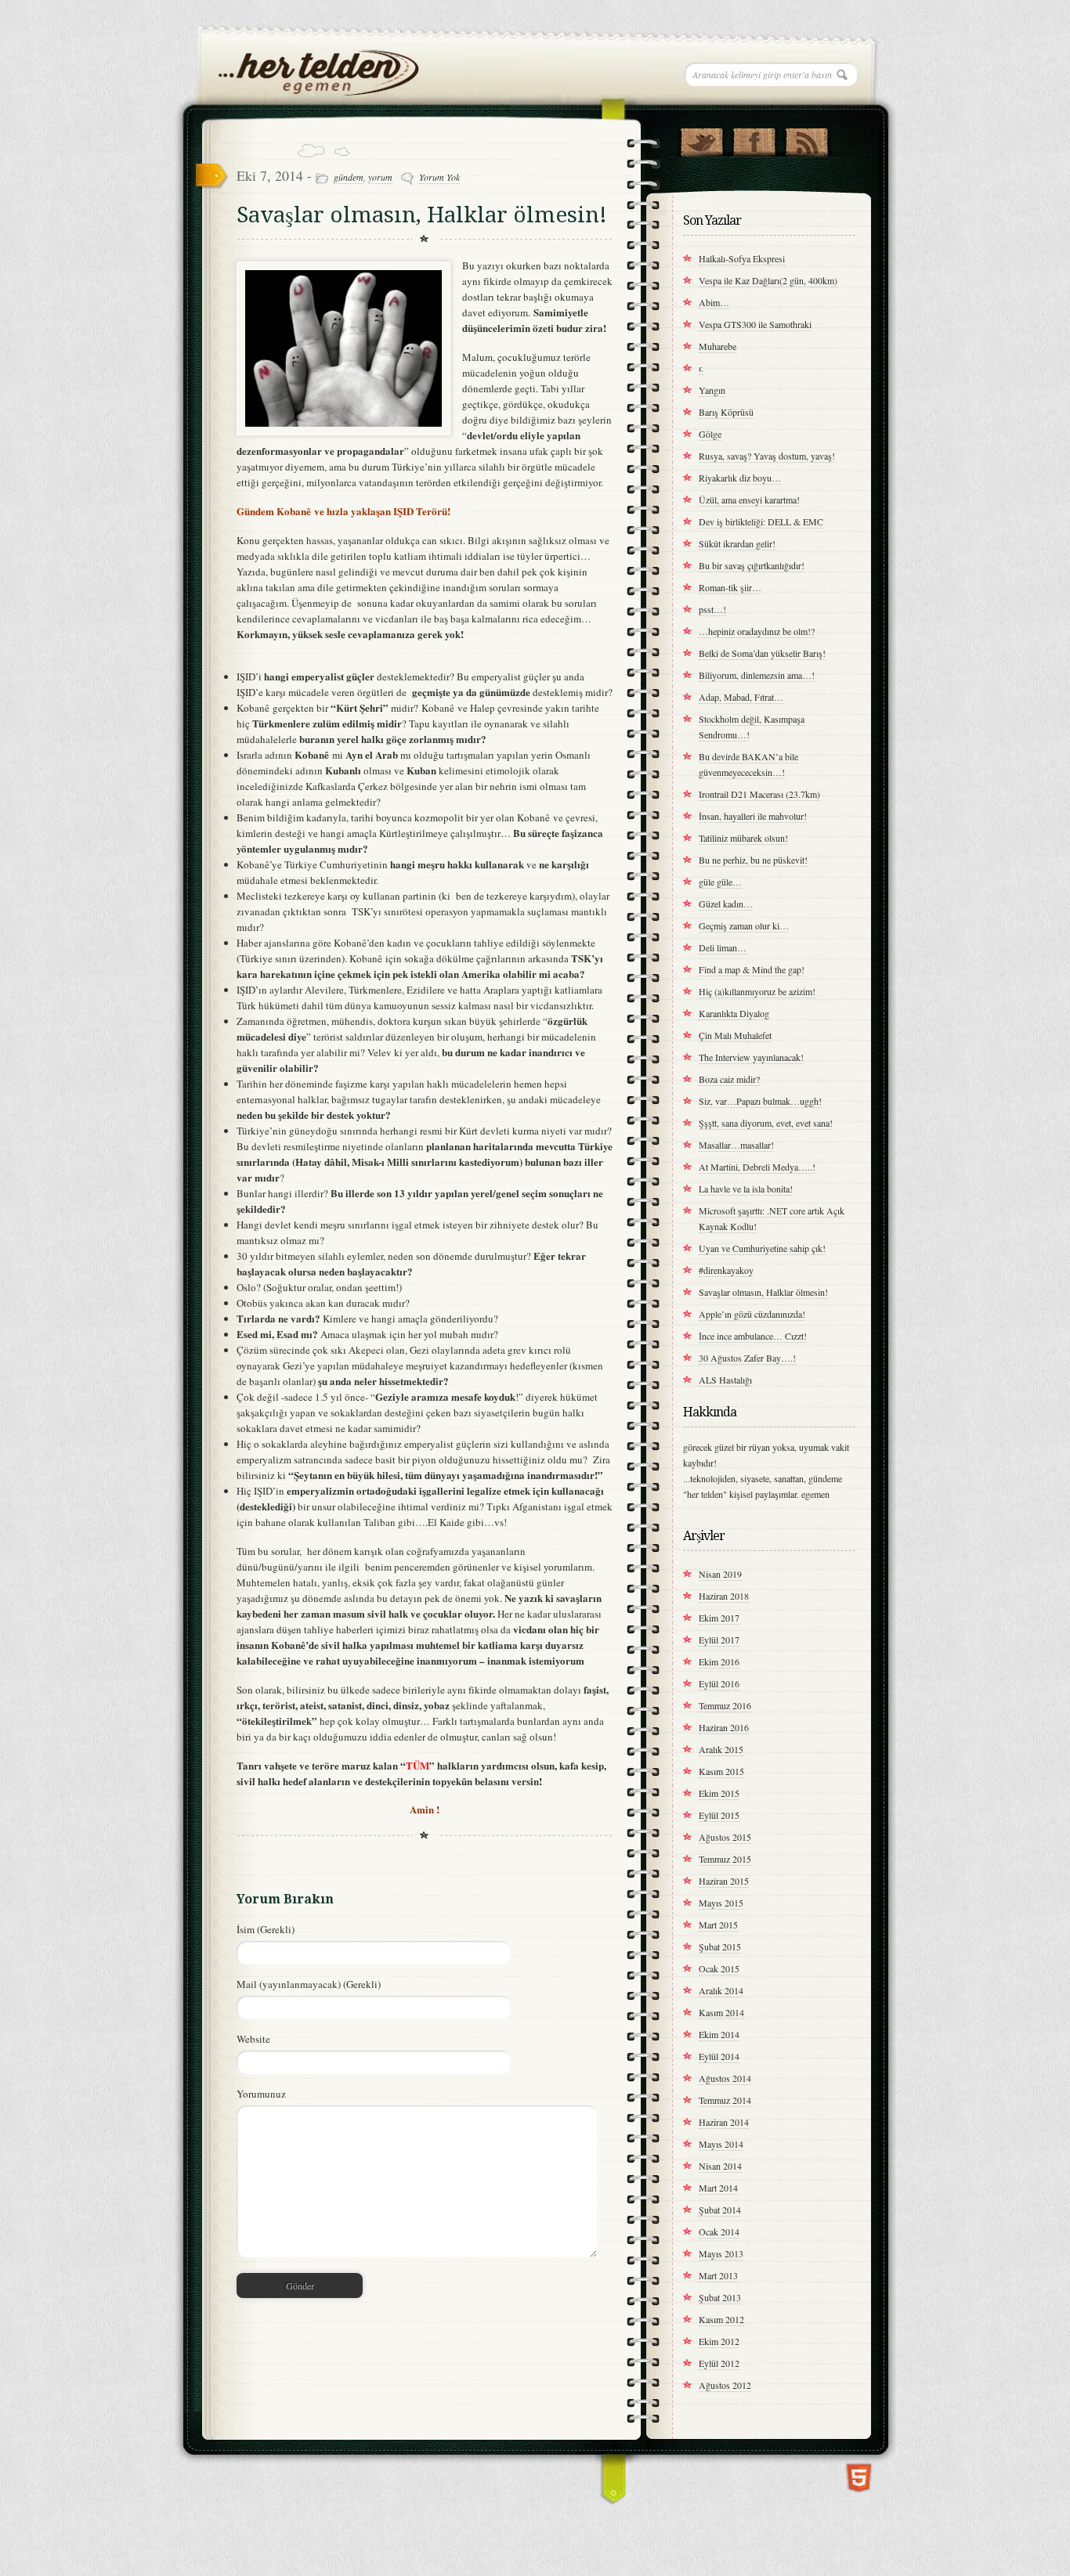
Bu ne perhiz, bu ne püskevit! (753, 860)
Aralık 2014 (721, 1990)
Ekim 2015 (719, 1793)
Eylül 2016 (719, 1683)
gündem (349, 177)
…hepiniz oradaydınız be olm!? (757, 631)
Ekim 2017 (719, 1618)
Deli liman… (723, 947)
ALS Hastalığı (725, 1380)
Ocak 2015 (719, 1968)
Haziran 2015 (724, 1881)
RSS (806, 139)
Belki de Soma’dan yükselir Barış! (762, 653)
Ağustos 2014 (725, 2078)
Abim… (714, 302)
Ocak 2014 (719, 2231)
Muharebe (718, 346)
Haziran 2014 (724, 2122)
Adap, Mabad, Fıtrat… (741, 697)
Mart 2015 (718, 1925)
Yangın (712, 390)
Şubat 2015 (720, 1946)
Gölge (710, 434)
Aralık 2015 (721, 1749)
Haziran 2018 (724, 1596)
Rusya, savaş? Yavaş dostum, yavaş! (767, 456)
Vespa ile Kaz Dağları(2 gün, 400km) (768, 280)
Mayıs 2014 (721, 2144)
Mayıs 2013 (721, 2253)
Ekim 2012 (719, 2341)
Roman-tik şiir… (730, 587)
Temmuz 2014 (725, 2100)
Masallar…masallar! (736, 1145)
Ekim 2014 (719, 2034)
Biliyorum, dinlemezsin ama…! (757, 675)
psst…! (712, 609)
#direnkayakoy (726, 1270)
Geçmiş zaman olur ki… (744, 925)
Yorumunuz (261, 2094)
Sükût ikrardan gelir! (737, 543)
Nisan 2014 (720, 2166)
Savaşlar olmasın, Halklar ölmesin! (422, 215)
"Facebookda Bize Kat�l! (754, 139)
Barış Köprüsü (726, 412)
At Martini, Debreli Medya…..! (757, 1167)
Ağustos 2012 (725, 2385)
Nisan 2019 (720, 1574)
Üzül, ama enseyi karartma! (749, 500)
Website (253, 2039)
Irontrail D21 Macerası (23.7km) (759, 794)
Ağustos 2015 (725, 1837)
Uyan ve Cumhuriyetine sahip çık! (762, 1248)
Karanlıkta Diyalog (734, 1013)
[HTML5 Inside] (859, 2476)
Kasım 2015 (721, 1771)
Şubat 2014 (720, 2210)
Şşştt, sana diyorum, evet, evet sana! (766, 1123)
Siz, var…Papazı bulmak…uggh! (760, 1101)
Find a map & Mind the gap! (752, 969)
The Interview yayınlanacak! (751, 1057)
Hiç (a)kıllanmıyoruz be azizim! (757, 991)
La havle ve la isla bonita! (746, 1189)
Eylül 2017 (719, 1640)
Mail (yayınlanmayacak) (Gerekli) (309, 1984)
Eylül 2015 (719, 1815)
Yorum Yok (439, 177)
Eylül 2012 (719, 2363)
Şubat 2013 (720, 2297)
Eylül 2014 (719, 2056)
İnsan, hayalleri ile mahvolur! (753, 816)
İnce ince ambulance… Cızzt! (753, 1336)
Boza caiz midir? (729, 1079)
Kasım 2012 (721, 2319)
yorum (380, 177)
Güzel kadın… (726, 904)
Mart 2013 (718, 2275)
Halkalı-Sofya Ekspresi (742, 258)
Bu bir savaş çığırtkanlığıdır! (752, 565)
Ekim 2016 (719, 1661)
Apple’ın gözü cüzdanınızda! (752, 1314)
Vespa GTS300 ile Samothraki (755, 324)
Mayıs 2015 (721, 1903)
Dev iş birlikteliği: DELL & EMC (761, 521)
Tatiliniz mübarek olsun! (743, 838)
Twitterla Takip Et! (701, 139)
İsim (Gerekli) (266, 1929)
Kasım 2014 (721, 2012)
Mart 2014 (718, 2188)
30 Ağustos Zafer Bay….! (747, 1358)
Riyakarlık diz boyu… (740, 478)
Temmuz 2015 (725, 1859)
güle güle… (720, 882)
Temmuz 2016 (725, 1705)
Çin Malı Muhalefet (735, 1035)
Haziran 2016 (724, 1727)
